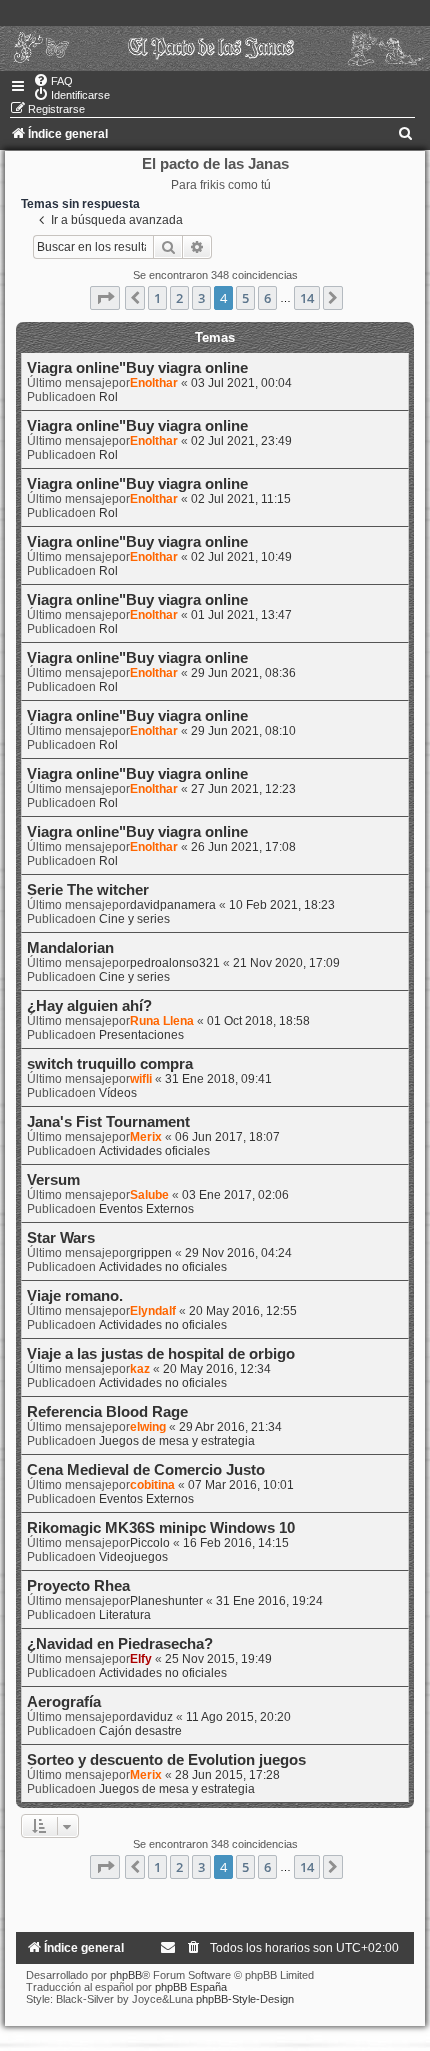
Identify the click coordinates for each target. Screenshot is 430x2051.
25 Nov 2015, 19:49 (218, 1659)
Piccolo (150, 1543)
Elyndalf (153, 1311)
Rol (108, 397)
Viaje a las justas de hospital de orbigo (161, 1354)
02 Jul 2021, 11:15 (241, 499)
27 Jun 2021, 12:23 (243, 789)
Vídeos (118, 1093)
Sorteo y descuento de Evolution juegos (166, 1760)
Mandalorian (70, 948)
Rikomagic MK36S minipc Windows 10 (161, 1528)
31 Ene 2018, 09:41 (218, 1079)
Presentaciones (141, 1035)
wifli (141, 1079)
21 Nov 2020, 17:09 (286, 963)
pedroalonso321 (175, 963)
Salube (149, 1195)
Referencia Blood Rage (107, 1412)
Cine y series (134, 919)
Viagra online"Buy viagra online (137, 368)
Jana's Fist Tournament (108, 1122)
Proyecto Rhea (78, 1586)
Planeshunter (166, 1601)
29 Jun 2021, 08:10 (243, 731)
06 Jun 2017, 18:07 (227, 1137)
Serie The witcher (88, 890)
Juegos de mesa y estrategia (177, 1441)
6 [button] (267, 298)
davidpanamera (173, 905)
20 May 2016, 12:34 (217, 1369)
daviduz (151, 1717)
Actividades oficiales (154, 1151)
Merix (146, 1137)
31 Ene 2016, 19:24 (269, 1601)
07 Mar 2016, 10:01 (241, 1485)
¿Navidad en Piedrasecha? (120, 1644)
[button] (105, 298)
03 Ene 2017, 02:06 (235, 1195)
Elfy (141, 1659)
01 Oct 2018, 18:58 (258, 1021)
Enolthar (154, 383)
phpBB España (191, 1987)
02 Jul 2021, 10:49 (241, 557)
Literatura (125, 1615)
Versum (53, 1180)
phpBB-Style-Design (245, 1999)
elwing (148, 1427)
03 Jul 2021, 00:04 (241, 383)
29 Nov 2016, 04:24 (238, 1253)
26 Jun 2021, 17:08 (243, 847)
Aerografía (64, 1702)
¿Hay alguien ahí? (89, 1006)
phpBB (126, 1975)
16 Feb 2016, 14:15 (236, 1543)
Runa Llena (162, 1021)
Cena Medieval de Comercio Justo (146, 1470)
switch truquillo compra (110, 1064)
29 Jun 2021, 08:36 (243, 673)
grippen (151, 1253)
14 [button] (307, 298)
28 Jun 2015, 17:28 (227, 1775)
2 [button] (179, 298)
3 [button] (201, 298)
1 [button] (157, 298)
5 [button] (245, 298)
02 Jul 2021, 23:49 (241, 441)
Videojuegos (133, 1557)
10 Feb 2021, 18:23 (282, 905)
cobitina (152, 1485)
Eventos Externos (146, 1209)
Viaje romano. (75, 1296)
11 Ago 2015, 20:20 (238, 1717)
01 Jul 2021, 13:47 (241, 615)
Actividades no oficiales (163, 1267)
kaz (140, 1369)
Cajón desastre (140, 1731)
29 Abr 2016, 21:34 (230, 1427)
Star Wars (61, 1238)
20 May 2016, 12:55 (243, 1311)
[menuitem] (53, 81)
